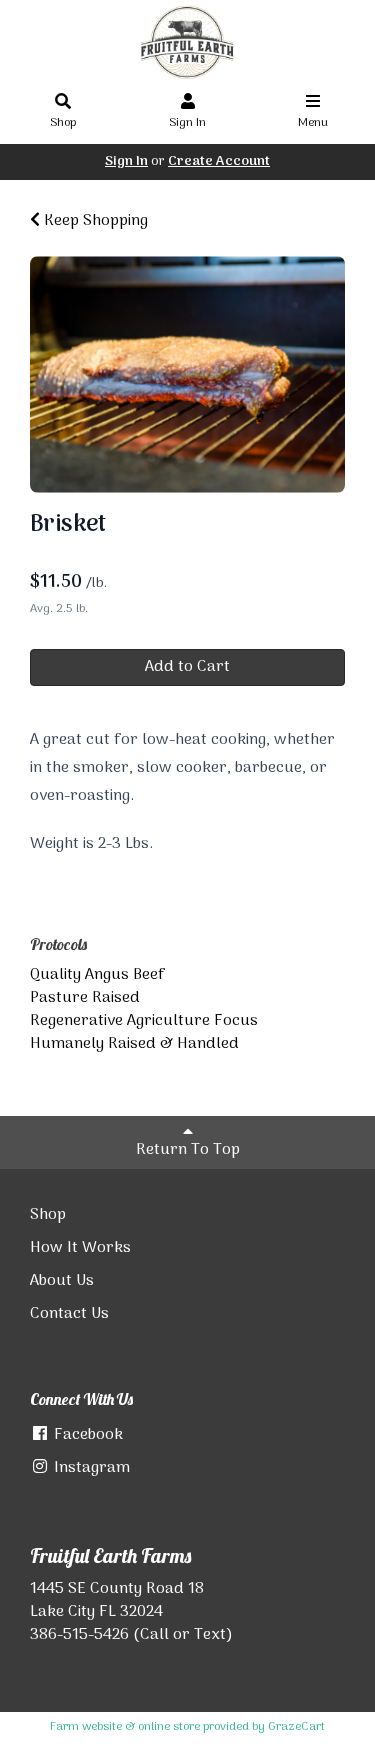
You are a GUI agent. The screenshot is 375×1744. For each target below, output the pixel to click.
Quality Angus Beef (97, 975)
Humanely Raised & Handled (134, 1044)
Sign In (187, 123)
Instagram (90, 1468)
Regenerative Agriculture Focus (144, 1021)
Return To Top (188, 1150)
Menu (313, 123)
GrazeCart (296, 1727)
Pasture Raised (85, 998)
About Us (62, 1281)
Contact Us (69, 1314)
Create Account (219, 161)
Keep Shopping (94, 221)
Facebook (86, 1435)
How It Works (80, 1248)
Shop (63, 123)
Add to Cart (187, 667)
